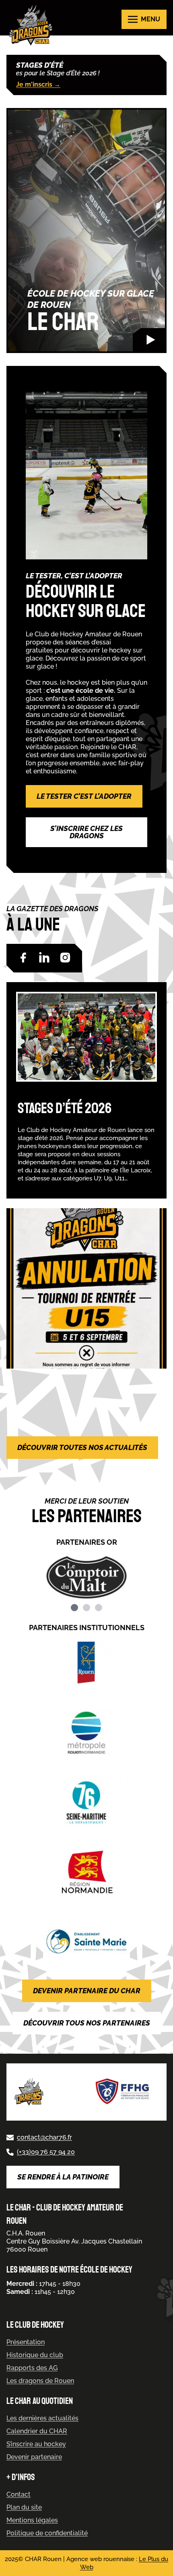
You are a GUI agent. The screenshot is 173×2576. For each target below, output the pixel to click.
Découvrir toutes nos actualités (82, 1447)
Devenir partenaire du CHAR (87, 1991)
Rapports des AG (32, 2368)
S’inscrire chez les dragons (86, 832)
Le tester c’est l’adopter (84, 796)
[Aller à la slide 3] (99, 1608)
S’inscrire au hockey (36, 2444)
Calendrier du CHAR (37, 2431)
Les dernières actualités (42, 2418)
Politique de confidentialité (47, 2533)
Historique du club (35, 2355)
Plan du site (24, 2507)
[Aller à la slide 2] (86, 1608)
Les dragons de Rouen (40, 2381)
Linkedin (44, 958)
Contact (19, 2494)
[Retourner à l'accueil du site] (33, 25)
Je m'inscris (38, 84)
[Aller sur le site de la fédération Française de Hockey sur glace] (123, 2092)
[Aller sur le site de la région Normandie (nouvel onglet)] (86, 1872)
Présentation (26, 2342)
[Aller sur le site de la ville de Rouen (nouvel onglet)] (86, 1663)
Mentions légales (32, 2520)
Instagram (65, 958)
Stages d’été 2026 (65, 1108)
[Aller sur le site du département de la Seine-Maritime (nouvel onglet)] (86, 1802)
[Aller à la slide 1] (74, 1608)
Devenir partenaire (34, 2457)
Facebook (23, 958)
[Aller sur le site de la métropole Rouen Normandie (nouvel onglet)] (86, 1733)
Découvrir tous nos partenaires (87, 2023)
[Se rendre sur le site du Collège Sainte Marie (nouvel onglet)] (86, 1941)
